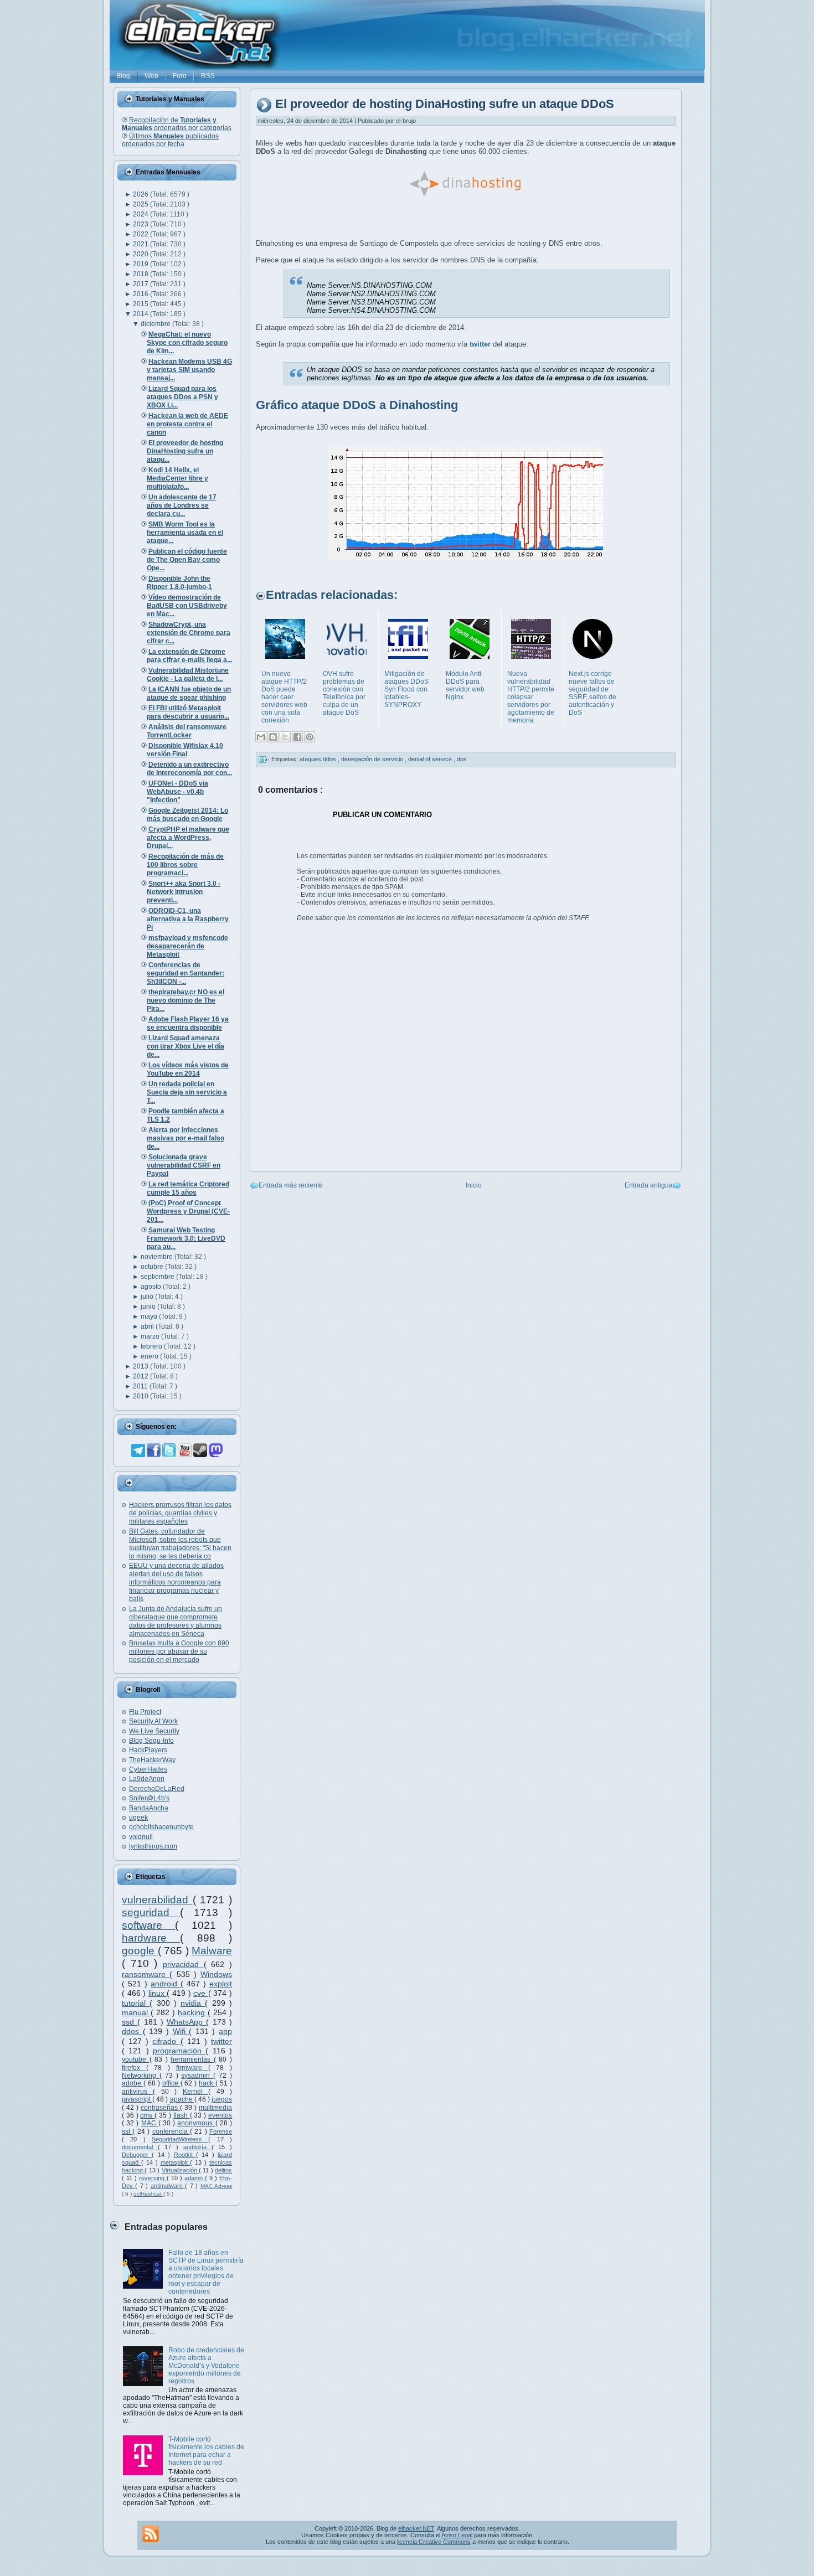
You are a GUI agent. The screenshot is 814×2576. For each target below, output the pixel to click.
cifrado (166, 2041)
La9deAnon (147, 1779)
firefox (134, 2068)
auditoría (197, 2147)
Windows (216, 1974)
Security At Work (153, 1721)
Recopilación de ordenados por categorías (177, 124)
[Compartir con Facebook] (297, 737)
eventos (220, 2115)
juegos (222, 2099)
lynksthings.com (153, 1846)
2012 (141, 1376)
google (140, 1951)
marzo (151, 1336)
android (166, 1984)
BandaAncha (149, 1808)
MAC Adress (216, 2186)
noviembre (158, 1257)
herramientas (192, 2059)
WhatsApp (186, 2022)
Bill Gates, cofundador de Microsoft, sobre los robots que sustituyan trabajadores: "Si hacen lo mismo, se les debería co (180, 1544)
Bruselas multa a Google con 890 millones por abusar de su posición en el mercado (179, 1651)
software (148, 1925)
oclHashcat (148, 2194)
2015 (141, 304)
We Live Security (154, 1731)
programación (179, 2051)
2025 (141, 204)
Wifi (181, 2031)
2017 (141, 284)
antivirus (137, 2092)
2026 (141, 194)
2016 (141, 294)
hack (207, 2083)
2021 (141, 244)
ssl (127, 2131)
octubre (153, 1267)
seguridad (151, 1912)
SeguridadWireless (180, 2139)
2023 (141, 224)
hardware (151, 1938)
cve (201, 1993)
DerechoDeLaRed (157, 1789)
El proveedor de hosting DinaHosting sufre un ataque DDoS (445, 104)
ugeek (138, 1818)
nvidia (193, 2003)
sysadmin (197, 2076)
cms (147, 2115)
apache (182, 2099)
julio (148, 1297)
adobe (133, 2083)
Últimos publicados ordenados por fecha (170, 140)
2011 (141, 1386)
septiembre (158, 1277)
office (171, 2083)
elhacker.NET (416, 2528)
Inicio (474, 1185)
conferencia (171, 2131)
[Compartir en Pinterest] (310, 737)
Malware (212, 1951)
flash (182, 2115)
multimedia (215, 2108)
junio (149, 1307)
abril (148, 1326)
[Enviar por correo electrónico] (261, 737)
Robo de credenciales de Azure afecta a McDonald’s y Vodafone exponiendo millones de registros (206, 2366)
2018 (141, 274)
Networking (141, 2076)
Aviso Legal (457, 2535)
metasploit (176, 2162)
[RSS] (151, 2534)
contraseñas (160, 2108)
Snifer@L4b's (149, 1798)
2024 (141, 214)
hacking (193, 2012)
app (225, 2031)
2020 (141, 254)
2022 (141, 234)
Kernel (195, 2092)
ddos (132, 2031)
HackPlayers (148, 1750)
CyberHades (148, 1769)
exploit (221, 1984)
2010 (141, 1396)
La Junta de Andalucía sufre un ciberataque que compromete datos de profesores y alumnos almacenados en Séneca (176, 1621)
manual (136, 2012)
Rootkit (185, 2155)
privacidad (183, 1964)
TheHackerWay (152, 1760)
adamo (195, 2178)
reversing (153, 2178)
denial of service (431, 759)
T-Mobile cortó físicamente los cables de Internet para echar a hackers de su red (206, 2451)
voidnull (141, 1837)
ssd (130, 2022)
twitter (221, 2041)
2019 (141, 264)
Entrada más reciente (291, 1185)
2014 (141, 314)
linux (158, 1993)
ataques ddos (319, 759)
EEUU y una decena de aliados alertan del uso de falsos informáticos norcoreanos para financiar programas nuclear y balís (176, 1582)
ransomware (146, 1974)
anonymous (196, 2123)
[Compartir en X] (285, 737)
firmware (192, 2068)
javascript (137, 2099)
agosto (152, 1287)
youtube (136, 2059)
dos (462, 759)
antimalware (168, 2186)
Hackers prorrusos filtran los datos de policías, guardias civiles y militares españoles (180, 1513)
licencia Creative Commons (434, 2542)
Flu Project (145, 1712)
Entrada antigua (649, 1185)
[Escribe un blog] (273, 737)
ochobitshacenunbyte (161, 1827)
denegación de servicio (373, 759)
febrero (152, 1346)
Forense (221, 2131)
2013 (141, 1366)
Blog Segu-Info (151, 1741)
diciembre (156, 324)
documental (140, 2147)
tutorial (136, 2003)
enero (150, 1356)
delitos (223, 2170)
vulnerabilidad (157, 1900)
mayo (150, 1317)
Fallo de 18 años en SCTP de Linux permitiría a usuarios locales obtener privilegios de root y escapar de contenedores (206, 2272)
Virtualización (180, 2170)
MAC (150, 2123)
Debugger (137, 2155)
